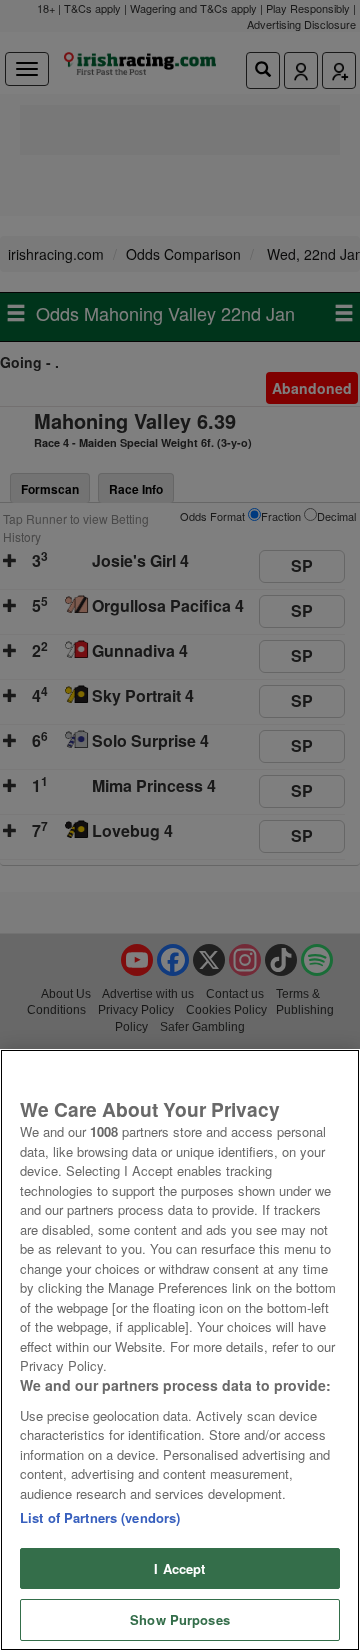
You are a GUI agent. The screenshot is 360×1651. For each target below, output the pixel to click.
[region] (180, 1350)
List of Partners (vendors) (100, 1517)
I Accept (179, 1568)
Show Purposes (180, 1619)
